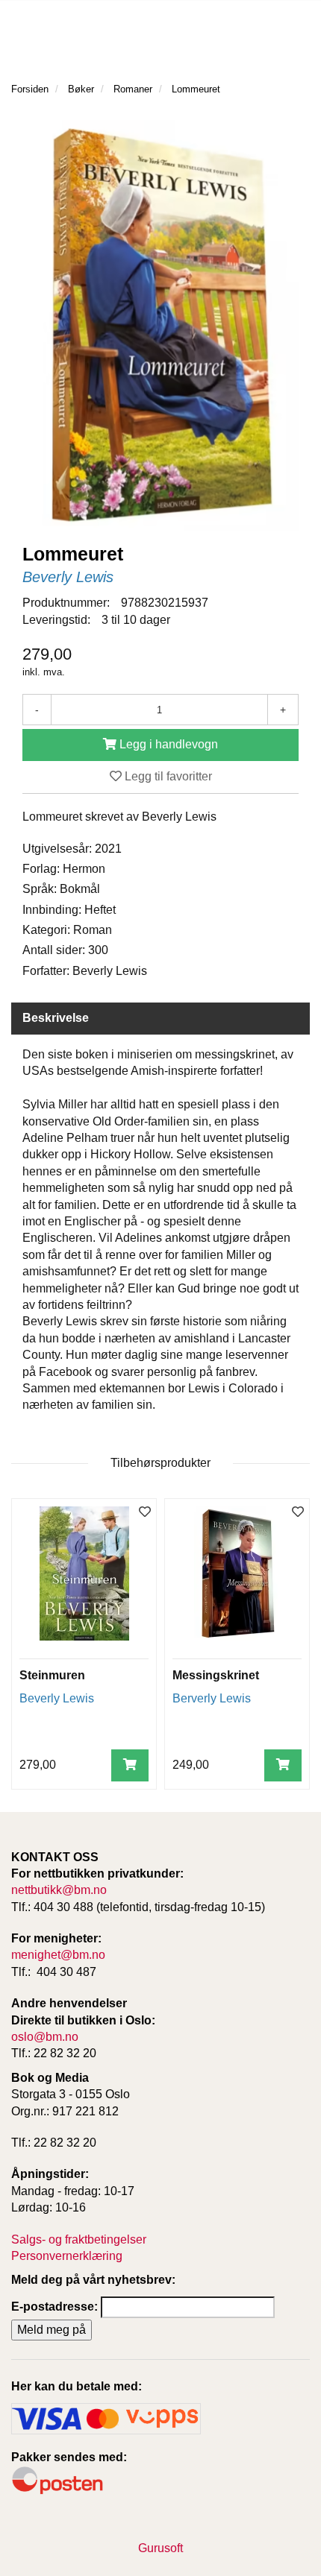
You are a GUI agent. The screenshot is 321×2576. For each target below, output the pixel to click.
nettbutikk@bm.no (59, 1890)
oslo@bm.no (45, 2037)
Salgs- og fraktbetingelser (79, 2239)
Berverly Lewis (212, 1698)
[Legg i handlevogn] (130, 1765)
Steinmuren (52, 1675)
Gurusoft (160, 2548)
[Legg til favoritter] (145, 1513)
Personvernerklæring (67, 2256)
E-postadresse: (54, 2307)
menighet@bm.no (58, 1955)
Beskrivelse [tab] (56, 1018)
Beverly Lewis (68, 577)
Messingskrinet (216, 1675)
